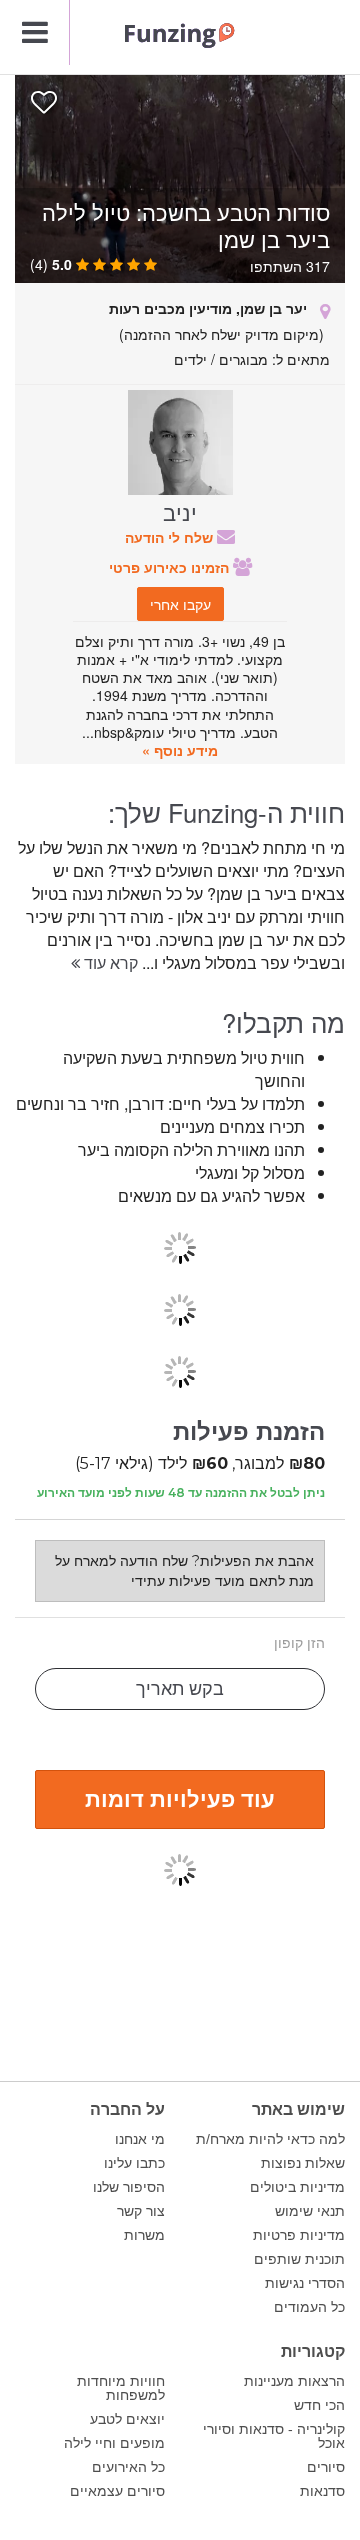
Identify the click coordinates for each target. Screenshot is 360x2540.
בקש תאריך (180, 1689)
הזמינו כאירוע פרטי (171, 567)
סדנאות (322, 2491)
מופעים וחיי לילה (114, 2443)
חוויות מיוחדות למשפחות (121, 2388)
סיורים (326, 2467)
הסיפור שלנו (129, 2187)
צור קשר (141, 2211)
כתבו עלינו (134, 2163)
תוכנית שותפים (299, 2259)
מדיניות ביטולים (297, 2187)
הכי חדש (319, 2405)
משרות (144, 2235)
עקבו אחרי (180, 604)
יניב (180, 511)
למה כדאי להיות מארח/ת (270, 2139)
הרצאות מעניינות (294, 2381)
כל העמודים (309, 2307)
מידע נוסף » (180, 750)
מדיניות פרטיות (299, 2235)
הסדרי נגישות (305, 2283)
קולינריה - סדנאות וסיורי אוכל (274, 2436)
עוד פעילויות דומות (180, 1798)
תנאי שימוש (310, 2211)
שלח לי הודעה (171, 537)
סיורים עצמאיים (117, 2491)
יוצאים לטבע (127, 2419)
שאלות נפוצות (303, 2163)
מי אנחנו (140, 2139)
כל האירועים (128, 2467)
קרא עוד (109, 962)
